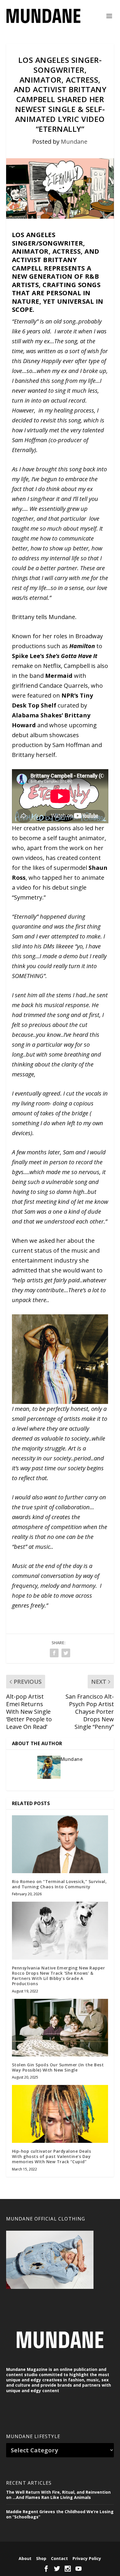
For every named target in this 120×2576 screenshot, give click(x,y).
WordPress (102, 2549)
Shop (41, 2558)
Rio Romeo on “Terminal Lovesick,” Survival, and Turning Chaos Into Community (59, 1884)
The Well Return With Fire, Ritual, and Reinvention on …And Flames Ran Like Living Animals (58, 2495)
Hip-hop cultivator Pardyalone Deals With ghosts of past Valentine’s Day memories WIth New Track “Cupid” (52, 2156)
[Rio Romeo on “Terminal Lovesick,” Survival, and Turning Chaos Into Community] (60, 1844)
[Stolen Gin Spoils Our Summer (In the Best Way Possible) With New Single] (60, 2028)
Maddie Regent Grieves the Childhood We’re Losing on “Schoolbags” (60, 2514)
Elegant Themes (50, 2549)
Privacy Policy (87, 2558)
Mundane (74, 142)
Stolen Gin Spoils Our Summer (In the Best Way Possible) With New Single (58, 2067)
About (25, 2558)
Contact (59, 2558)
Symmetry (28, 897)
